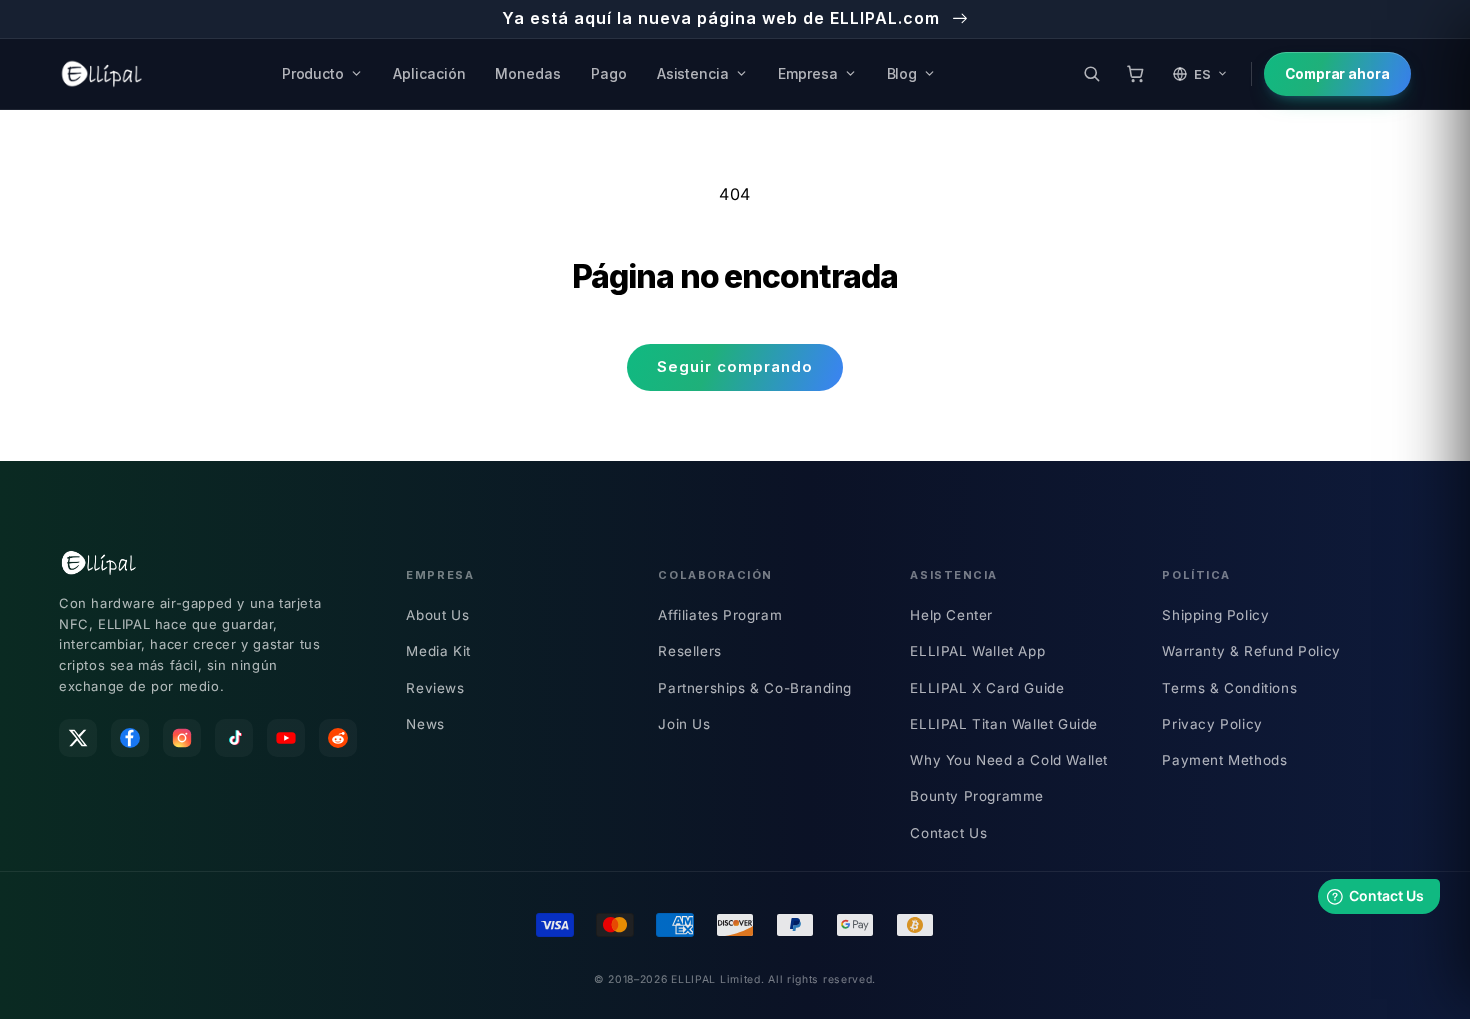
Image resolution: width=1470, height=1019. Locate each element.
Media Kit (438, 651)
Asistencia (693, 73)
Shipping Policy (1215, 615)
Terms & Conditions (1229, 688)
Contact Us (948, 833)
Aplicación (429, 73)
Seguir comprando (735, 366)
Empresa (808, 73)
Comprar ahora (1337, 74)
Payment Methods (1224, 760)
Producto (313, 73)
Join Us (684, 724)
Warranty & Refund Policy (1251, 651)
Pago (609, 73)
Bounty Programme (977, 796)
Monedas (528, 73)
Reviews (435, 688)
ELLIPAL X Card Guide (987, 688)
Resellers (689, 651)
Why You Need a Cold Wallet (1009, 760)
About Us (437, 615)
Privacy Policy (1212, 724)
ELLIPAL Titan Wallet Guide (1004, 724)
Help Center (951, 615)
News (425, 724)
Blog (902, 73)
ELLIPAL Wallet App (977, 651)
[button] (1092, 74)
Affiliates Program (720, 615)
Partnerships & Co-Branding (755, 688)
